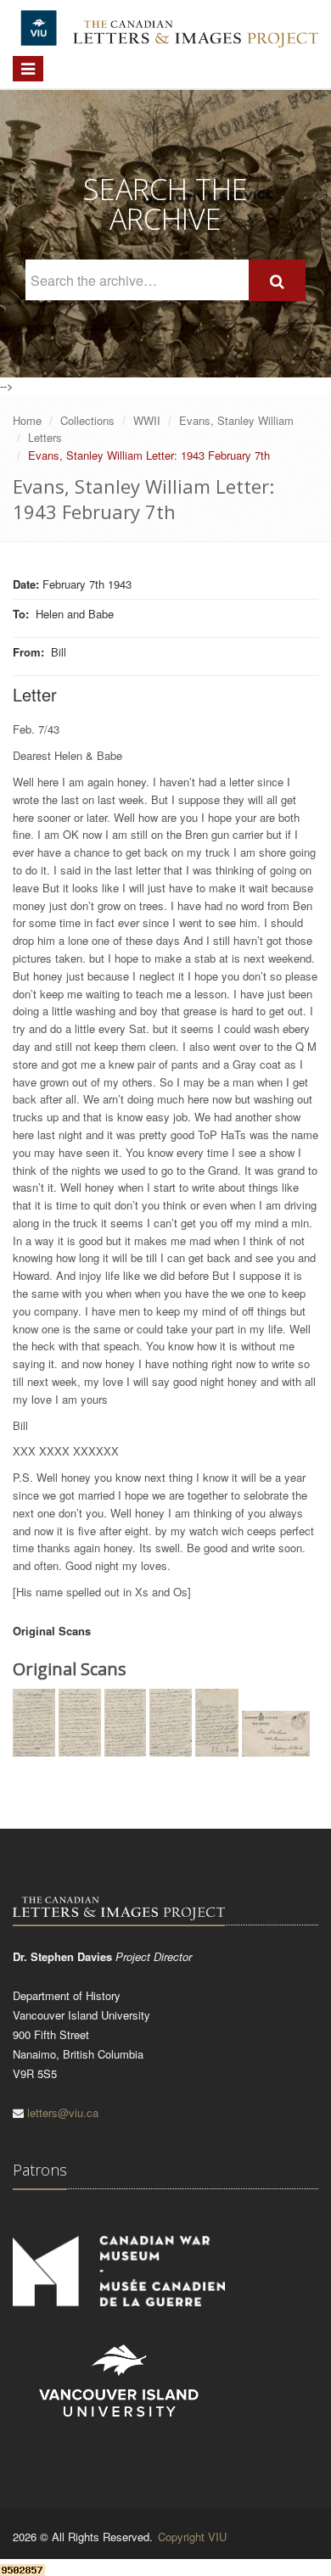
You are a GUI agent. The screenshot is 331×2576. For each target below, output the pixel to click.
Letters (45, 437)
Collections (87, 420)
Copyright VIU (192, 2537)
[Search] (277, 280)
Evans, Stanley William (236, 420)
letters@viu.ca (63, 2112)
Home (27, 420)
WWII (147, 420)
